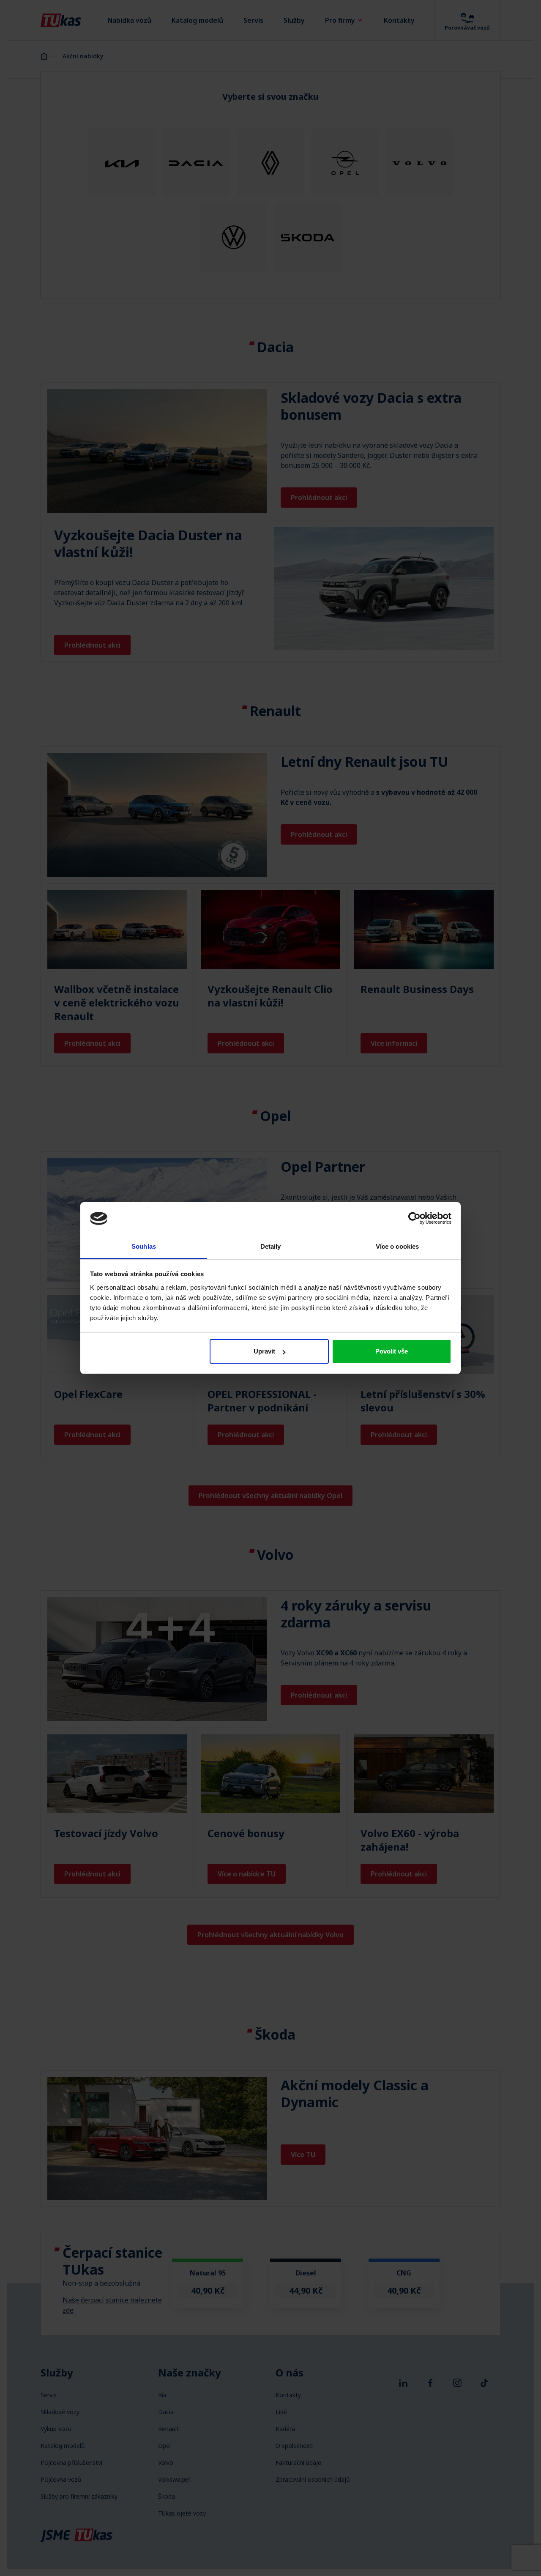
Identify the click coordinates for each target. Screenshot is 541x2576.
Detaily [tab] (271, 1246)
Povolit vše (392, 1351)
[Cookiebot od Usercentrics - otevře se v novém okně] (414, 1218)
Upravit (264, 1351)
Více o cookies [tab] (397, 1246)
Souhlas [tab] (144, 1246)
